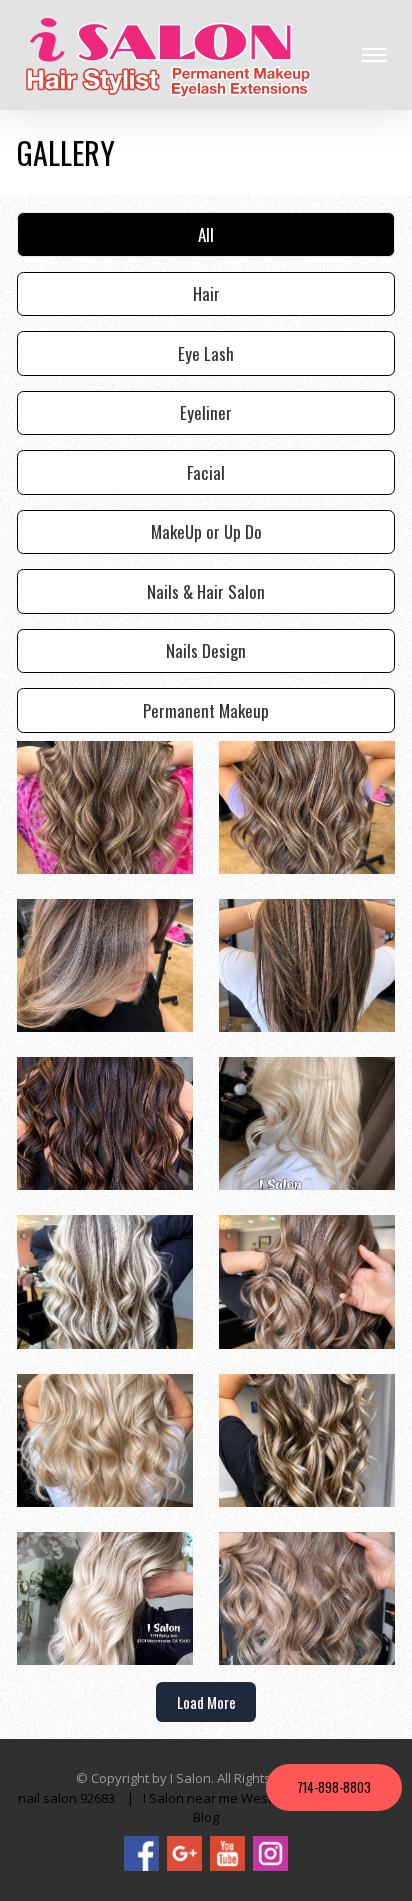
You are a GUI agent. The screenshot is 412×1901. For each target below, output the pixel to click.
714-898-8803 (334, 1787)
